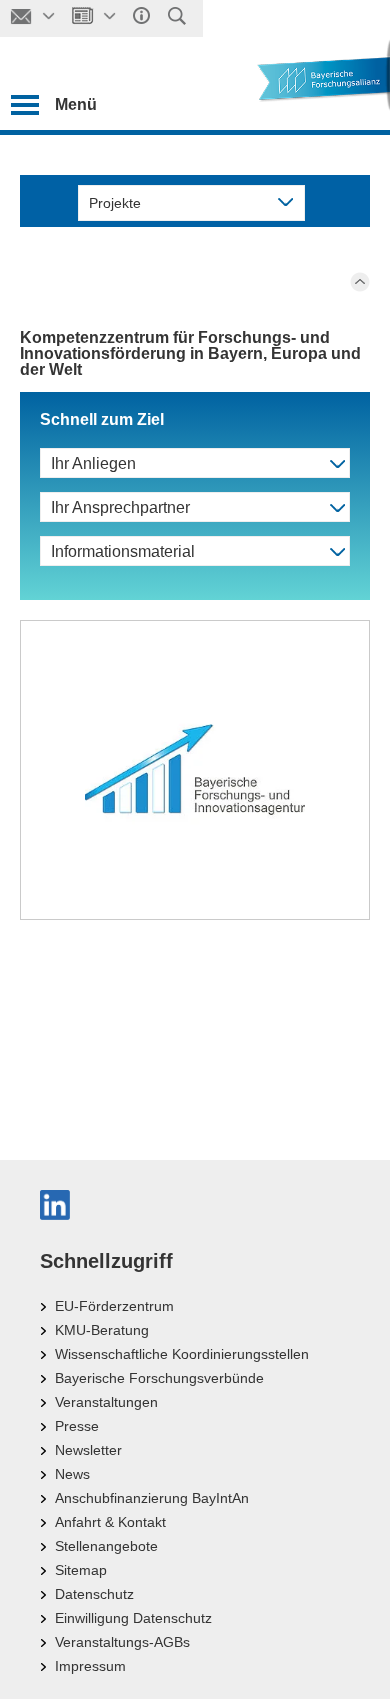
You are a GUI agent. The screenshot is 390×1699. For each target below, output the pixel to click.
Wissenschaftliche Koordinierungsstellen (182, 1354)
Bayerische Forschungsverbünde (159, 1378)
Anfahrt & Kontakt (110, 1522)
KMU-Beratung (102, 1330)
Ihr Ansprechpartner (120, 507)
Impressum (90, 1666)
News (72, 1474)
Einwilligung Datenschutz (133, 1618)
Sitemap (81, 1570)
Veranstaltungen (106, 1402)
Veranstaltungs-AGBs (122, 1642)
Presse (77, 1426)
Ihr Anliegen (93, 463)
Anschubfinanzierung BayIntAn (152, 1498)
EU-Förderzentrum (114, 1306)
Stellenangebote (106, 1546)
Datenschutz (94, 1594)
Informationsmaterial (123, 551)
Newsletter (88, 1450)
